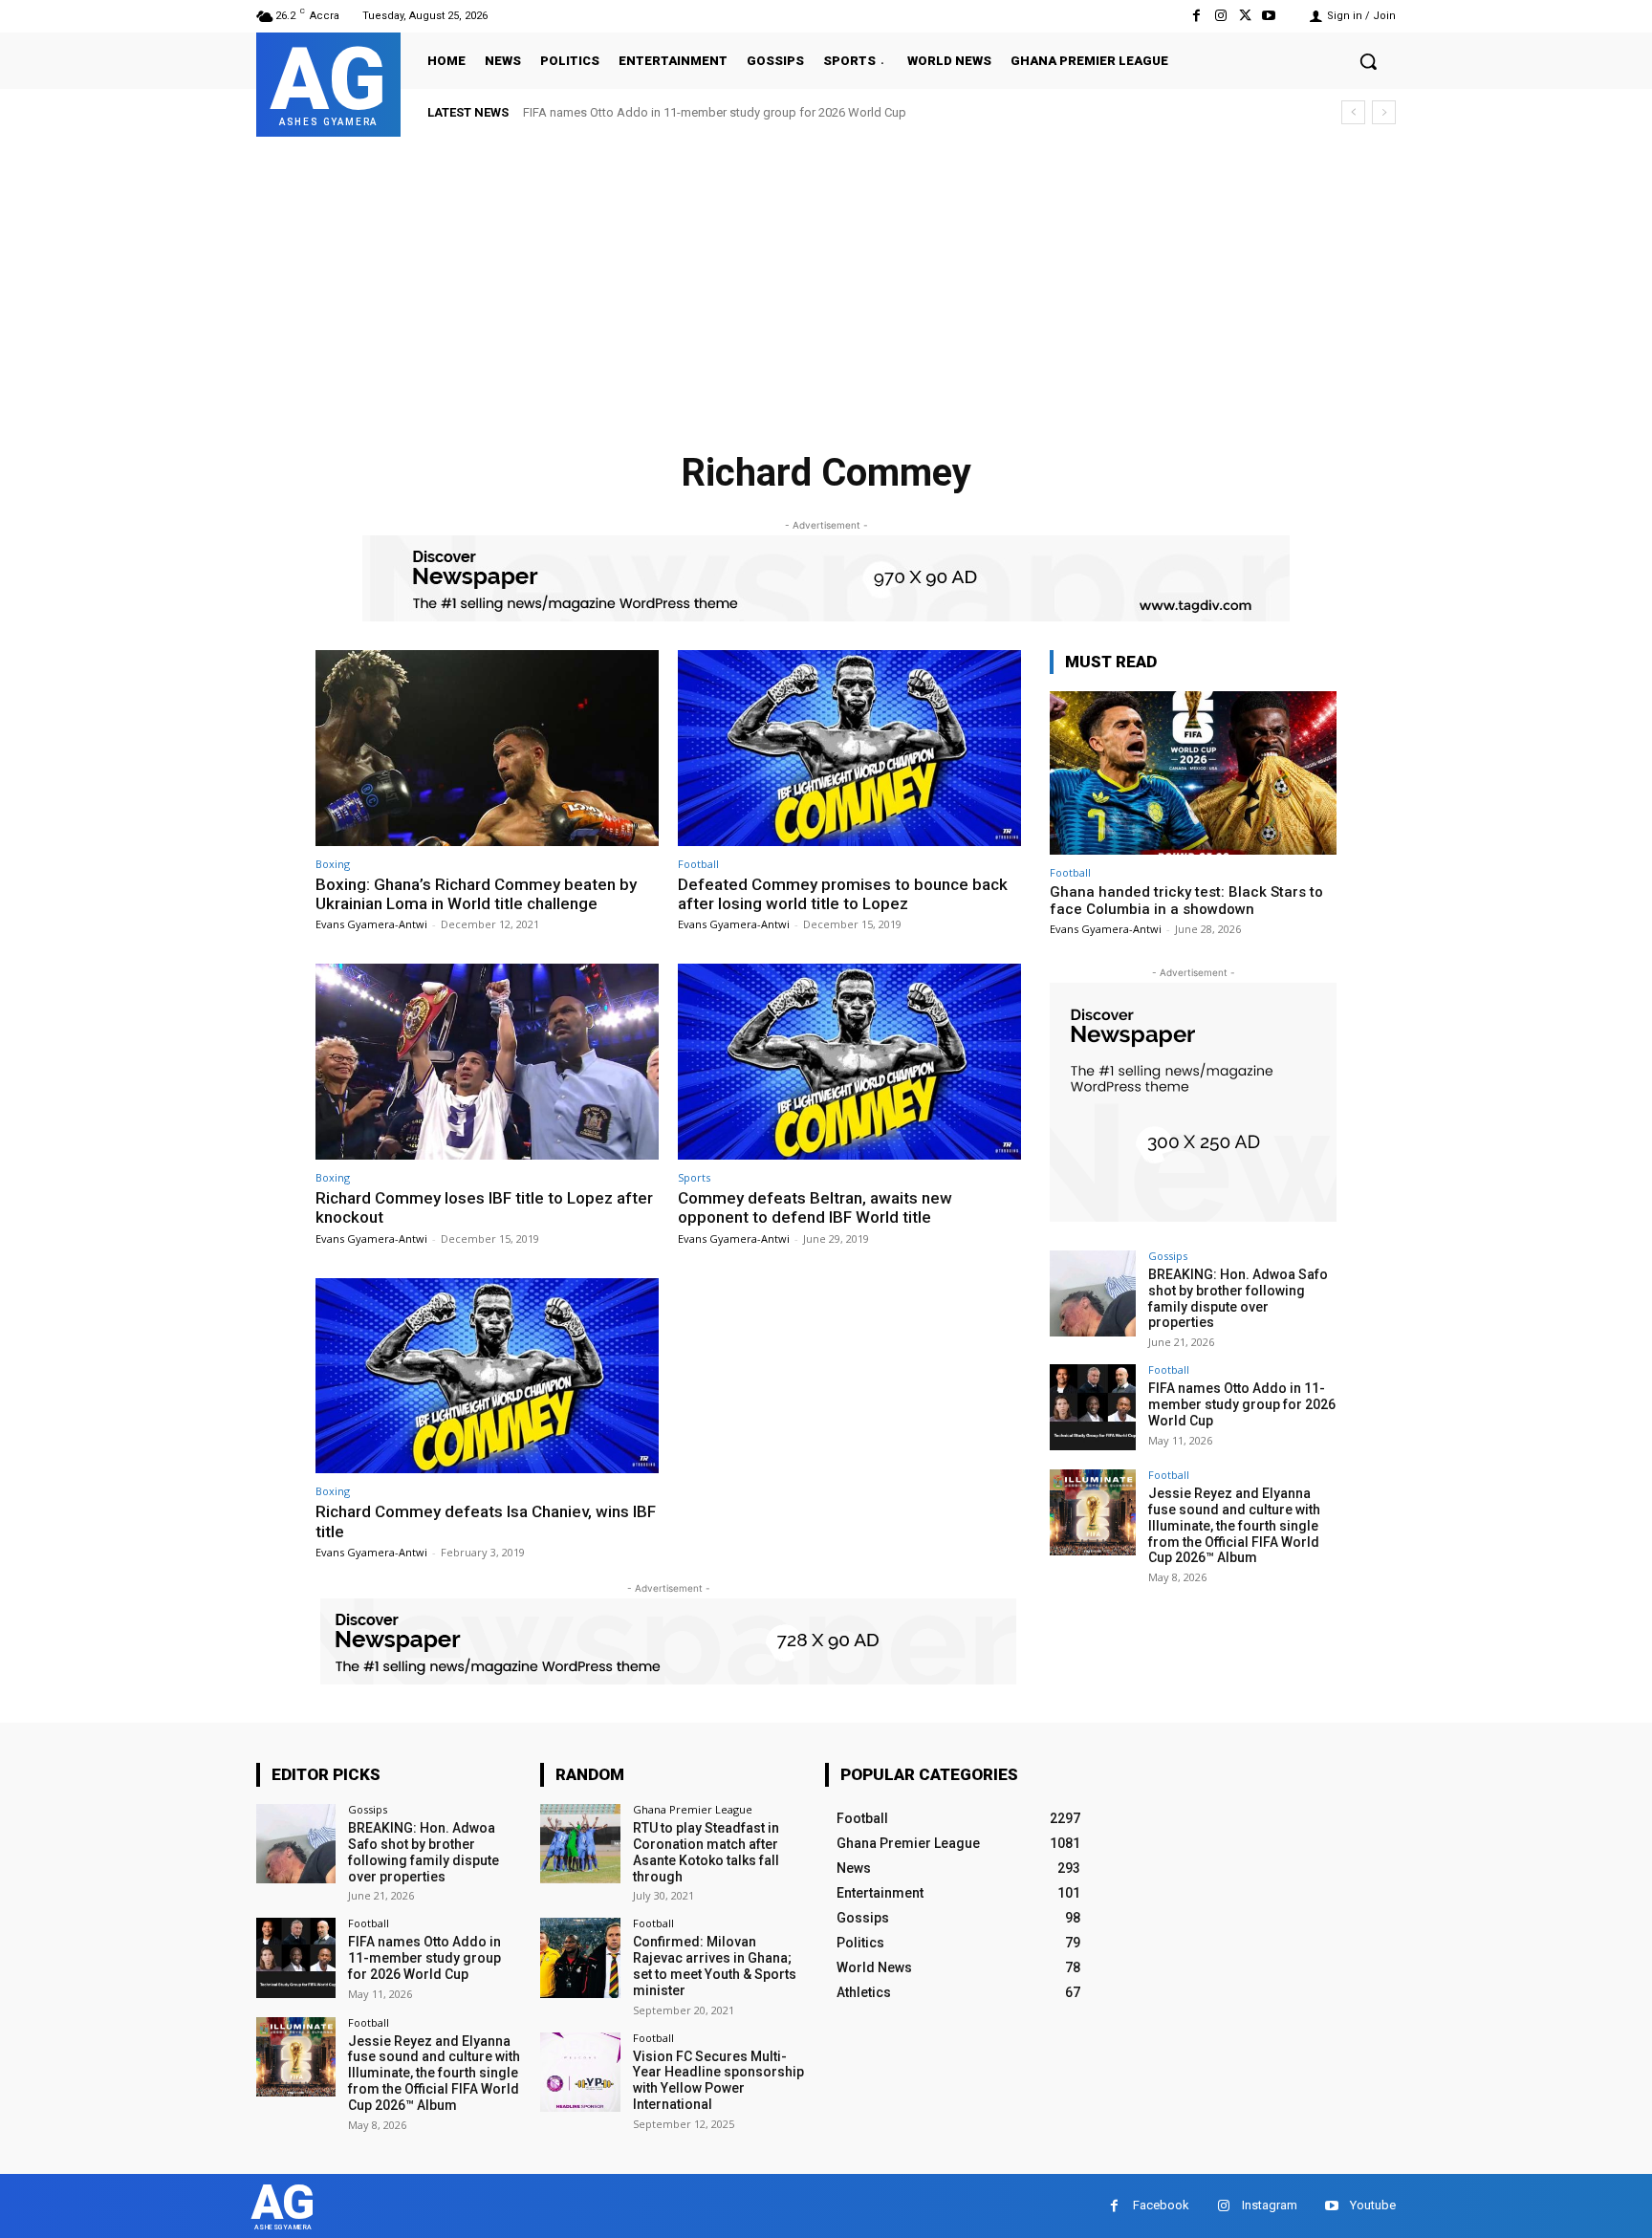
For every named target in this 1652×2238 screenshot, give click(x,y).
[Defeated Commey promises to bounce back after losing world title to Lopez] (849, 748)
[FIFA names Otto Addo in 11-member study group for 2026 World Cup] (1093, 1407)
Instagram (1270, 2205)
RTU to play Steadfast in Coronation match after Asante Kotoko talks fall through (706, 1852)
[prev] (1353, 112)
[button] (1368, 61)
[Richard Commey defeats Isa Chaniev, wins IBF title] (487, 1376)
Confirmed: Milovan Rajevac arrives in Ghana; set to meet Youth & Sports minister (715, 1966)
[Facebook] (1196, 16)
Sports (694, 1177)
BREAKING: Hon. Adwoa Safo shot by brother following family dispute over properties (1238, 1298)
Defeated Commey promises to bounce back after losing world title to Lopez (843, 894)
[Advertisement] (826, 280)
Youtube (1373, 2205)
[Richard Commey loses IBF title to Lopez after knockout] (487, 1062)
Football (698, 864)
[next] (1384, 112)
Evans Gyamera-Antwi (371, 924)
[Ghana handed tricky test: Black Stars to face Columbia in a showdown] (1193, 773)
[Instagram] (1220, 16)
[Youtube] (1269, 16)
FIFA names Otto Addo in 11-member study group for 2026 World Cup (1242, 1404)
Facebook (1161, 2205)
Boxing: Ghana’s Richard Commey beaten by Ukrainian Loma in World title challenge (476, 894)
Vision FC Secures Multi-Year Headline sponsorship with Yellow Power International (718, 2080)
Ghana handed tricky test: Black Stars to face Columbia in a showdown (1186, 901)
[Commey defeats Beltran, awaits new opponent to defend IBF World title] (849, 1062)
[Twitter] (1245, 16)
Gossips (1168, 1256)
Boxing (333, 864)
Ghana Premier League (693, 1809)
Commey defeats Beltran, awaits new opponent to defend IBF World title (815, 1207)
